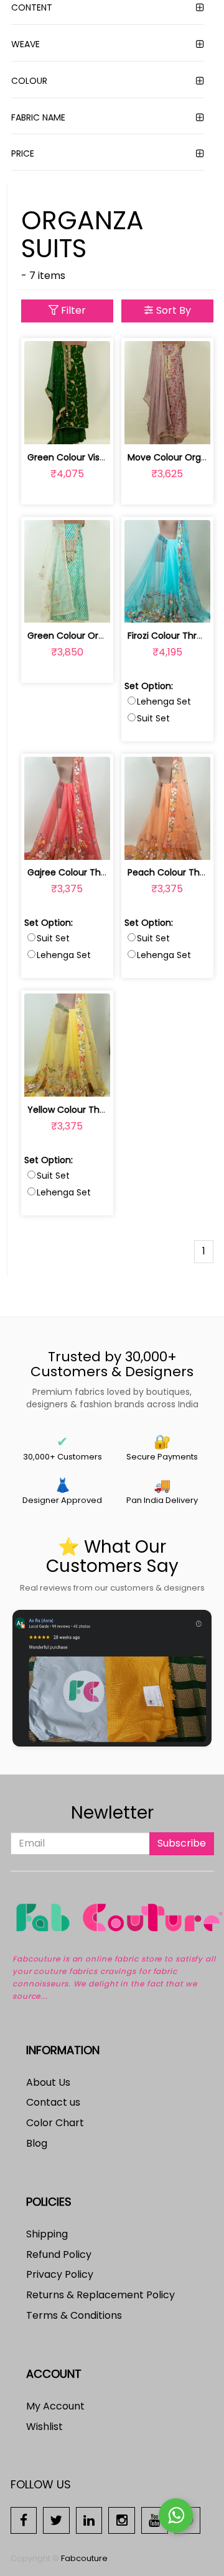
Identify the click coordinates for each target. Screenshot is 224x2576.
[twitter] (56, 2520)
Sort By (172, 310)
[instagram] (122, 2520)
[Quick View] (96, 428)
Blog (37, 2143)
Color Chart (55, 2123)
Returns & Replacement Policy (100, 2295)
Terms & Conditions (74, 2315)
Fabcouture (84, 2558)
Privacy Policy (60, 2274)
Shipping (47, 2234)
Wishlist (44, 2427)
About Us (48, 2082)
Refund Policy (59, 2254)
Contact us (53, 2102)
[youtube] (155, 2520)
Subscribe (182, 1843)
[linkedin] (89, 2520)
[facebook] (24, 2520)
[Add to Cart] (38, 428)
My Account (55, 2406)
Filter (72, 310)
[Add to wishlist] (67, 428)
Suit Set (153, 718)
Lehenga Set (164, 701)
